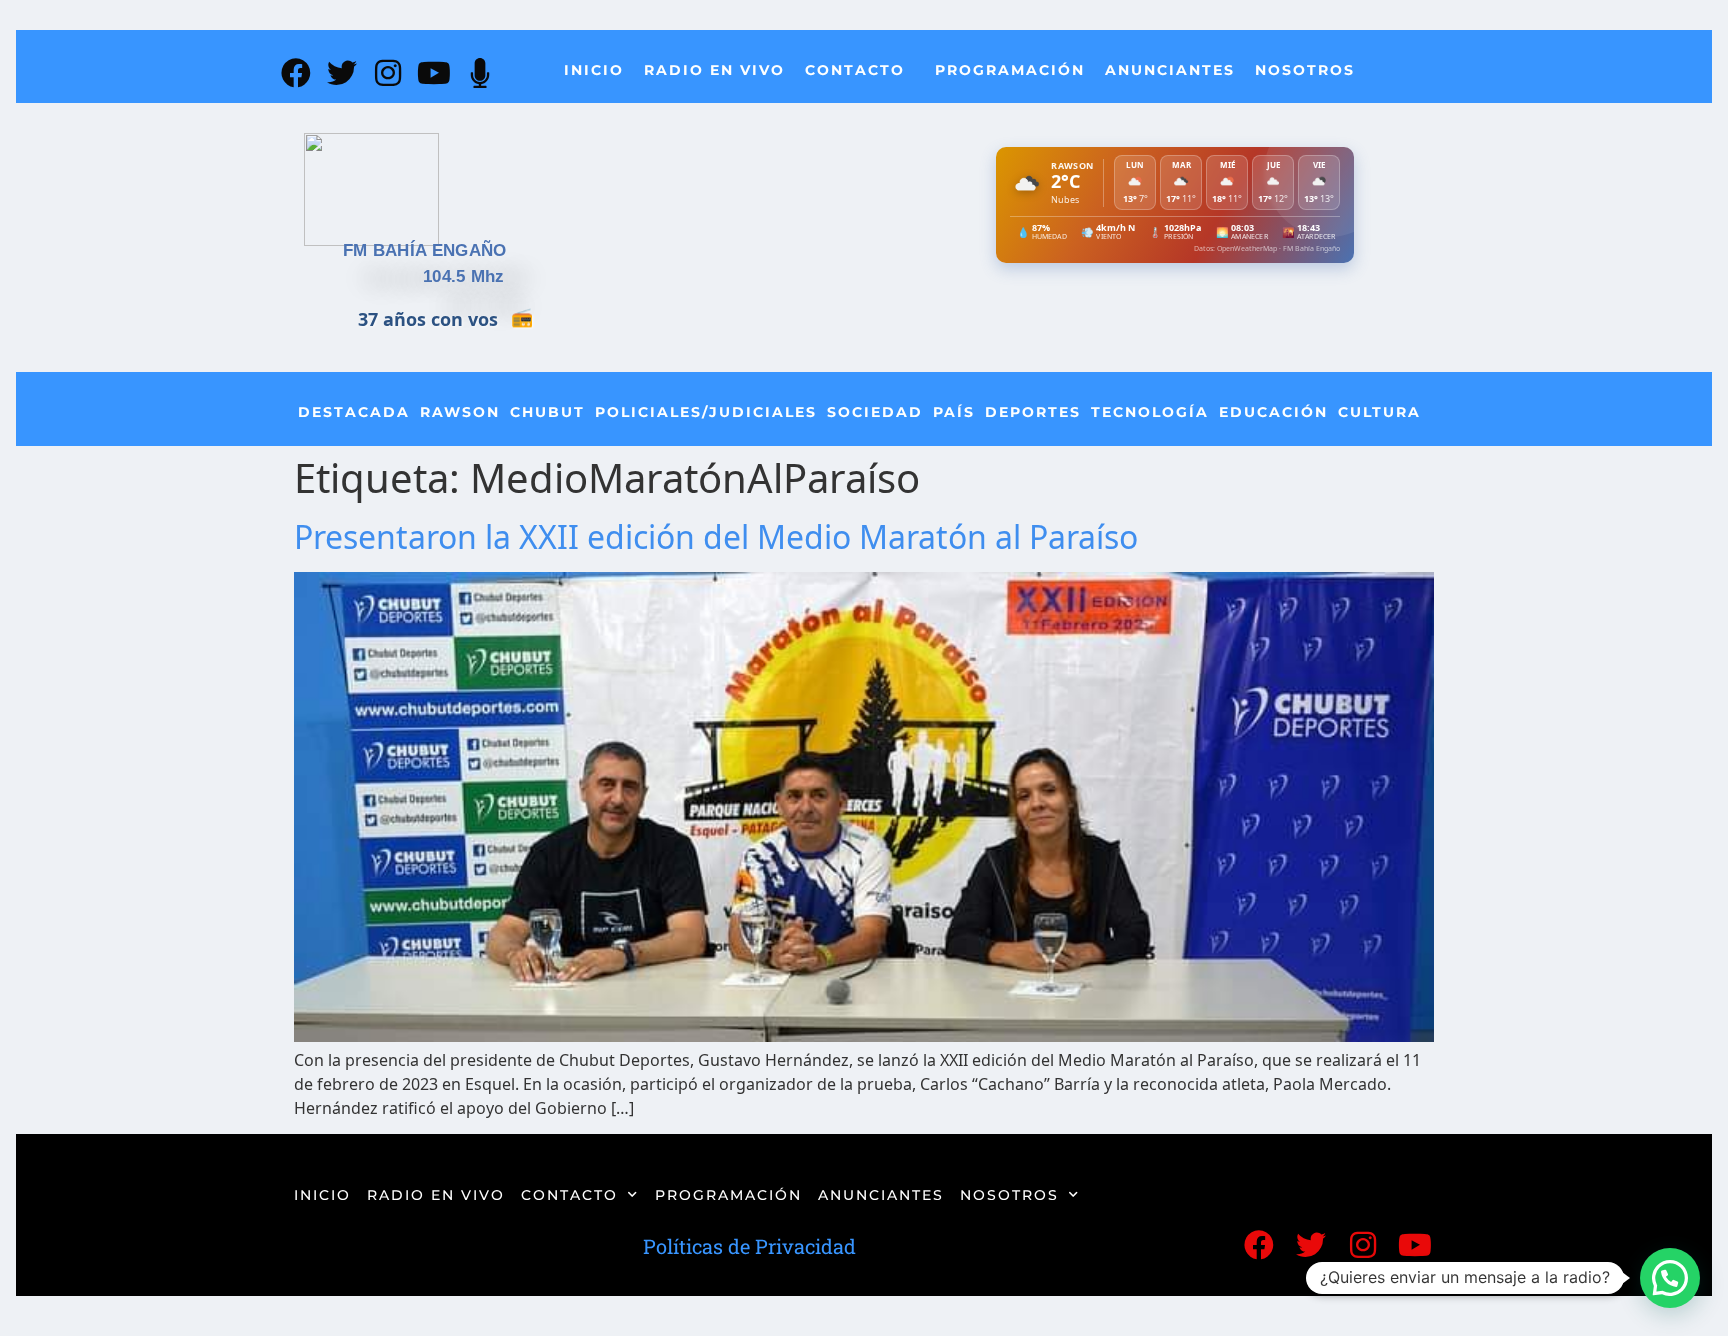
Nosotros (1305, 70)
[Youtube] (434, 73)
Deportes (1033, 412)
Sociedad (875, 412)
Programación (1010, 70)
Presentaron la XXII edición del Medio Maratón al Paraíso (716, 536)
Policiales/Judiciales (706, 412)
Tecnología (1150, 412)
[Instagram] (388, 73)
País (954, 412)
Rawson (460, 412)
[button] (1670, 1278)
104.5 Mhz (464, 276)
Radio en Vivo (714, 70)
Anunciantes (1170, 70)
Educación (1273, 412)
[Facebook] (296, 73)
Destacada (354, 412)
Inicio (594, 70)
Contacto (855, 70)
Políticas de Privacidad (749, 1246)
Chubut (547, 412)
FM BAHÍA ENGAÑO (425, 250)
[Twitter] (342, 73)
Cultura (1379, 412)
